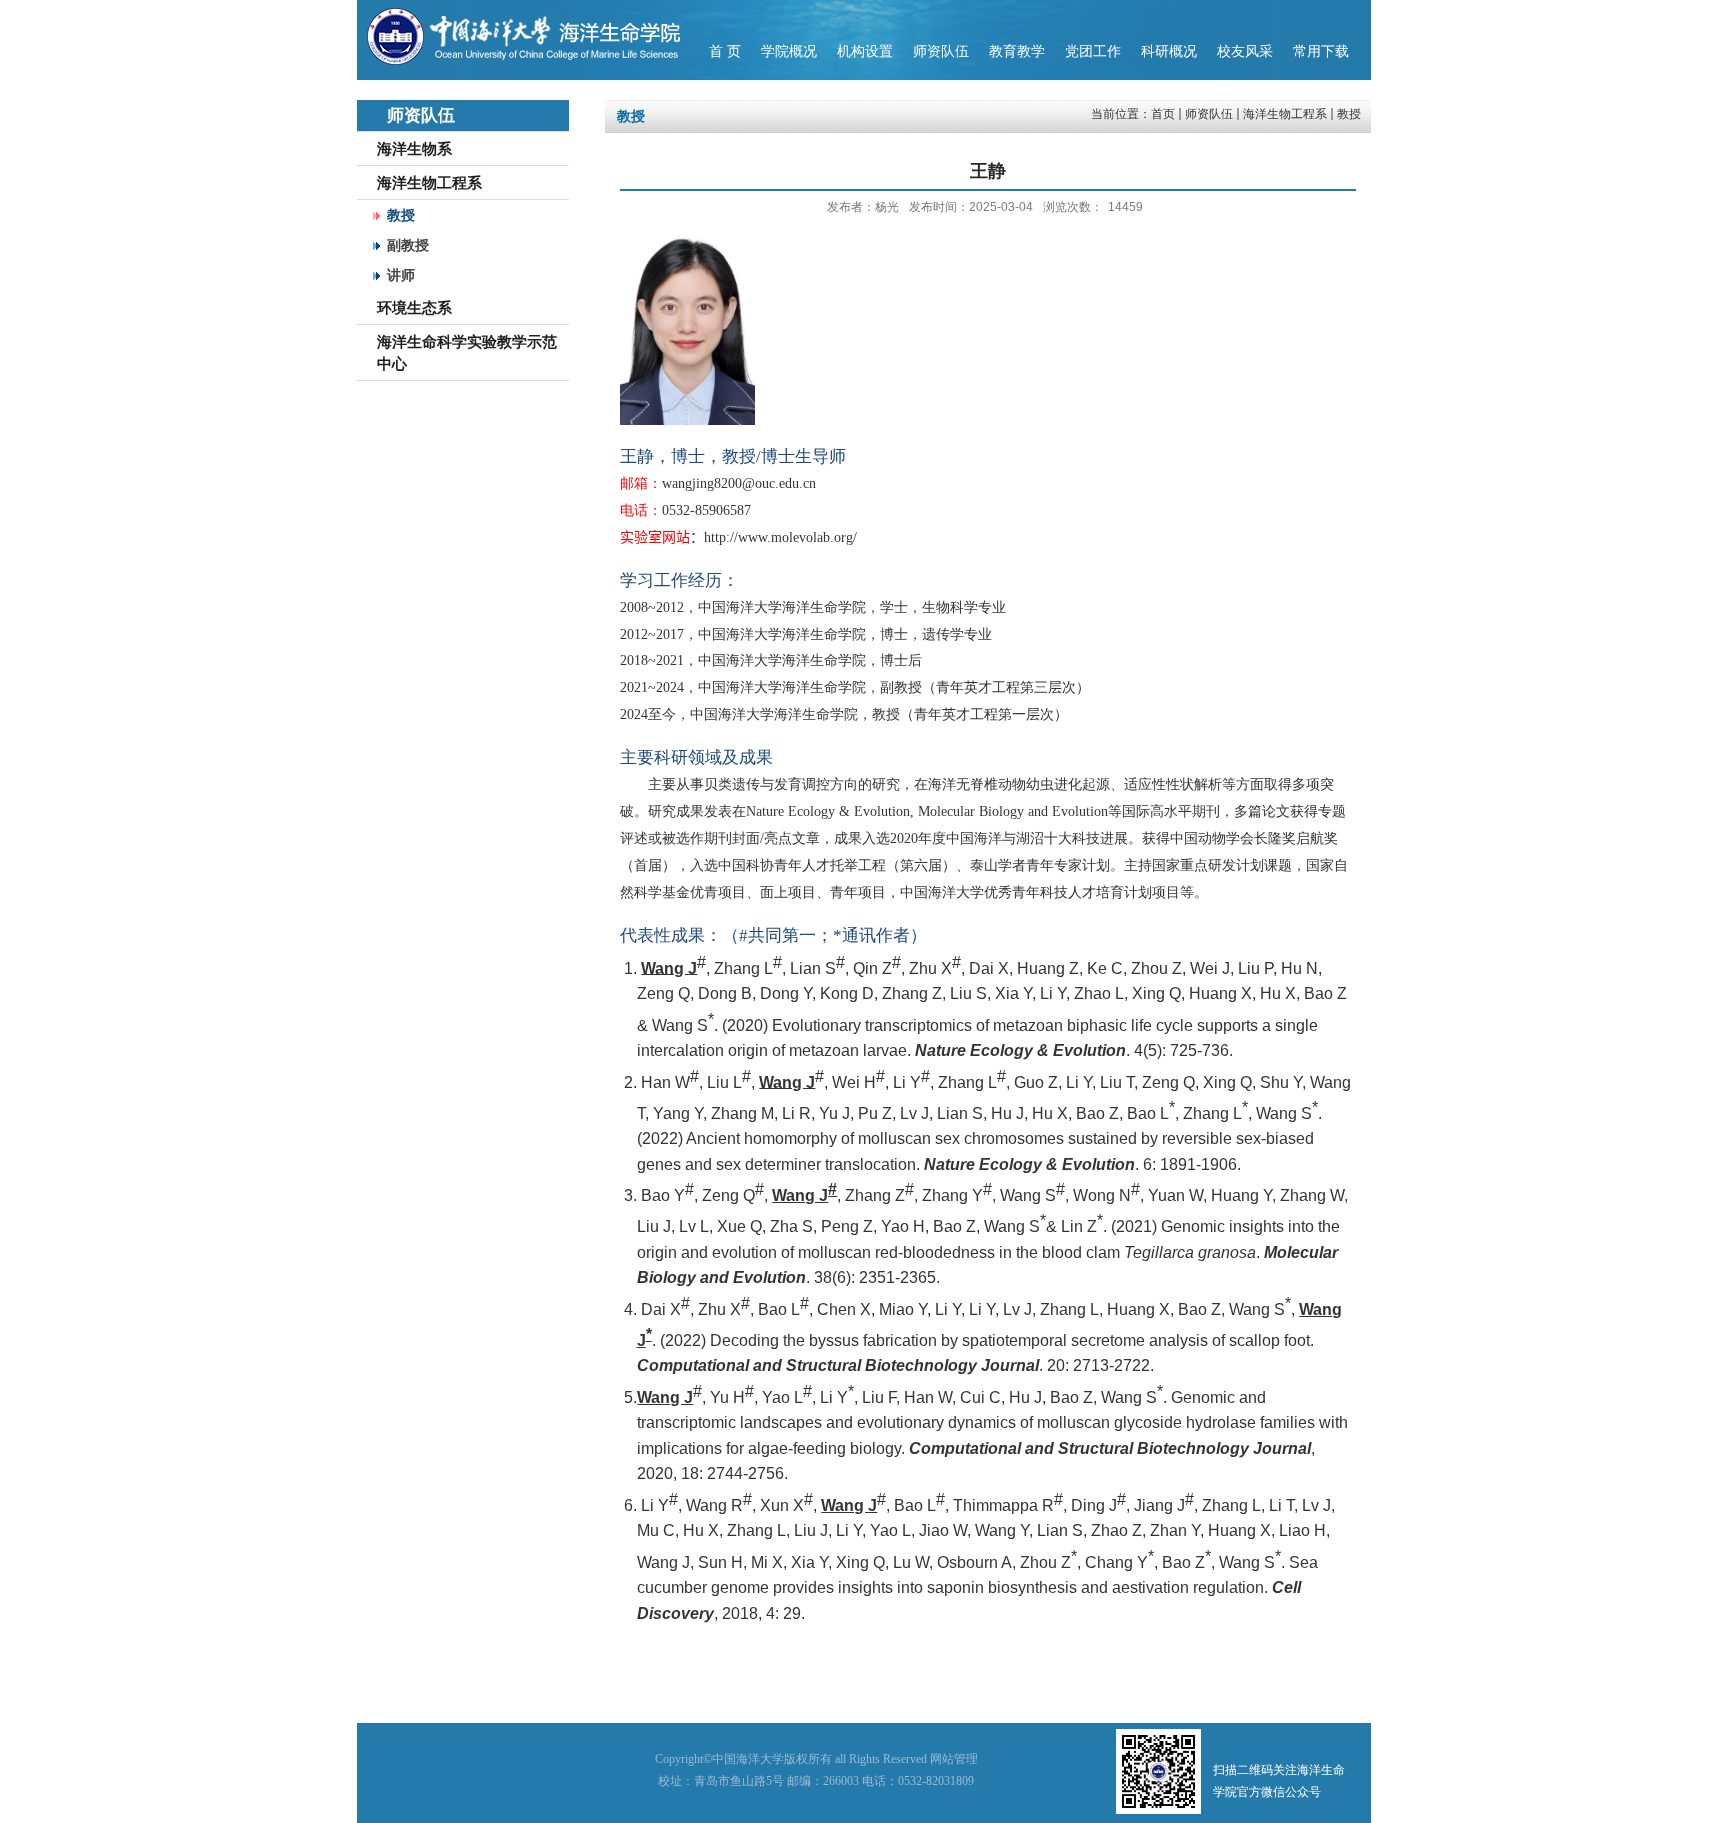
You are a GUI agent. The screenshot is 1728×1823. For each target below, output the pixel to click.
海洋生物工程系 (1285, 114)
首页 (1163, 114)
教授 (1349, 114)
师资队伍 (1209, 114)
